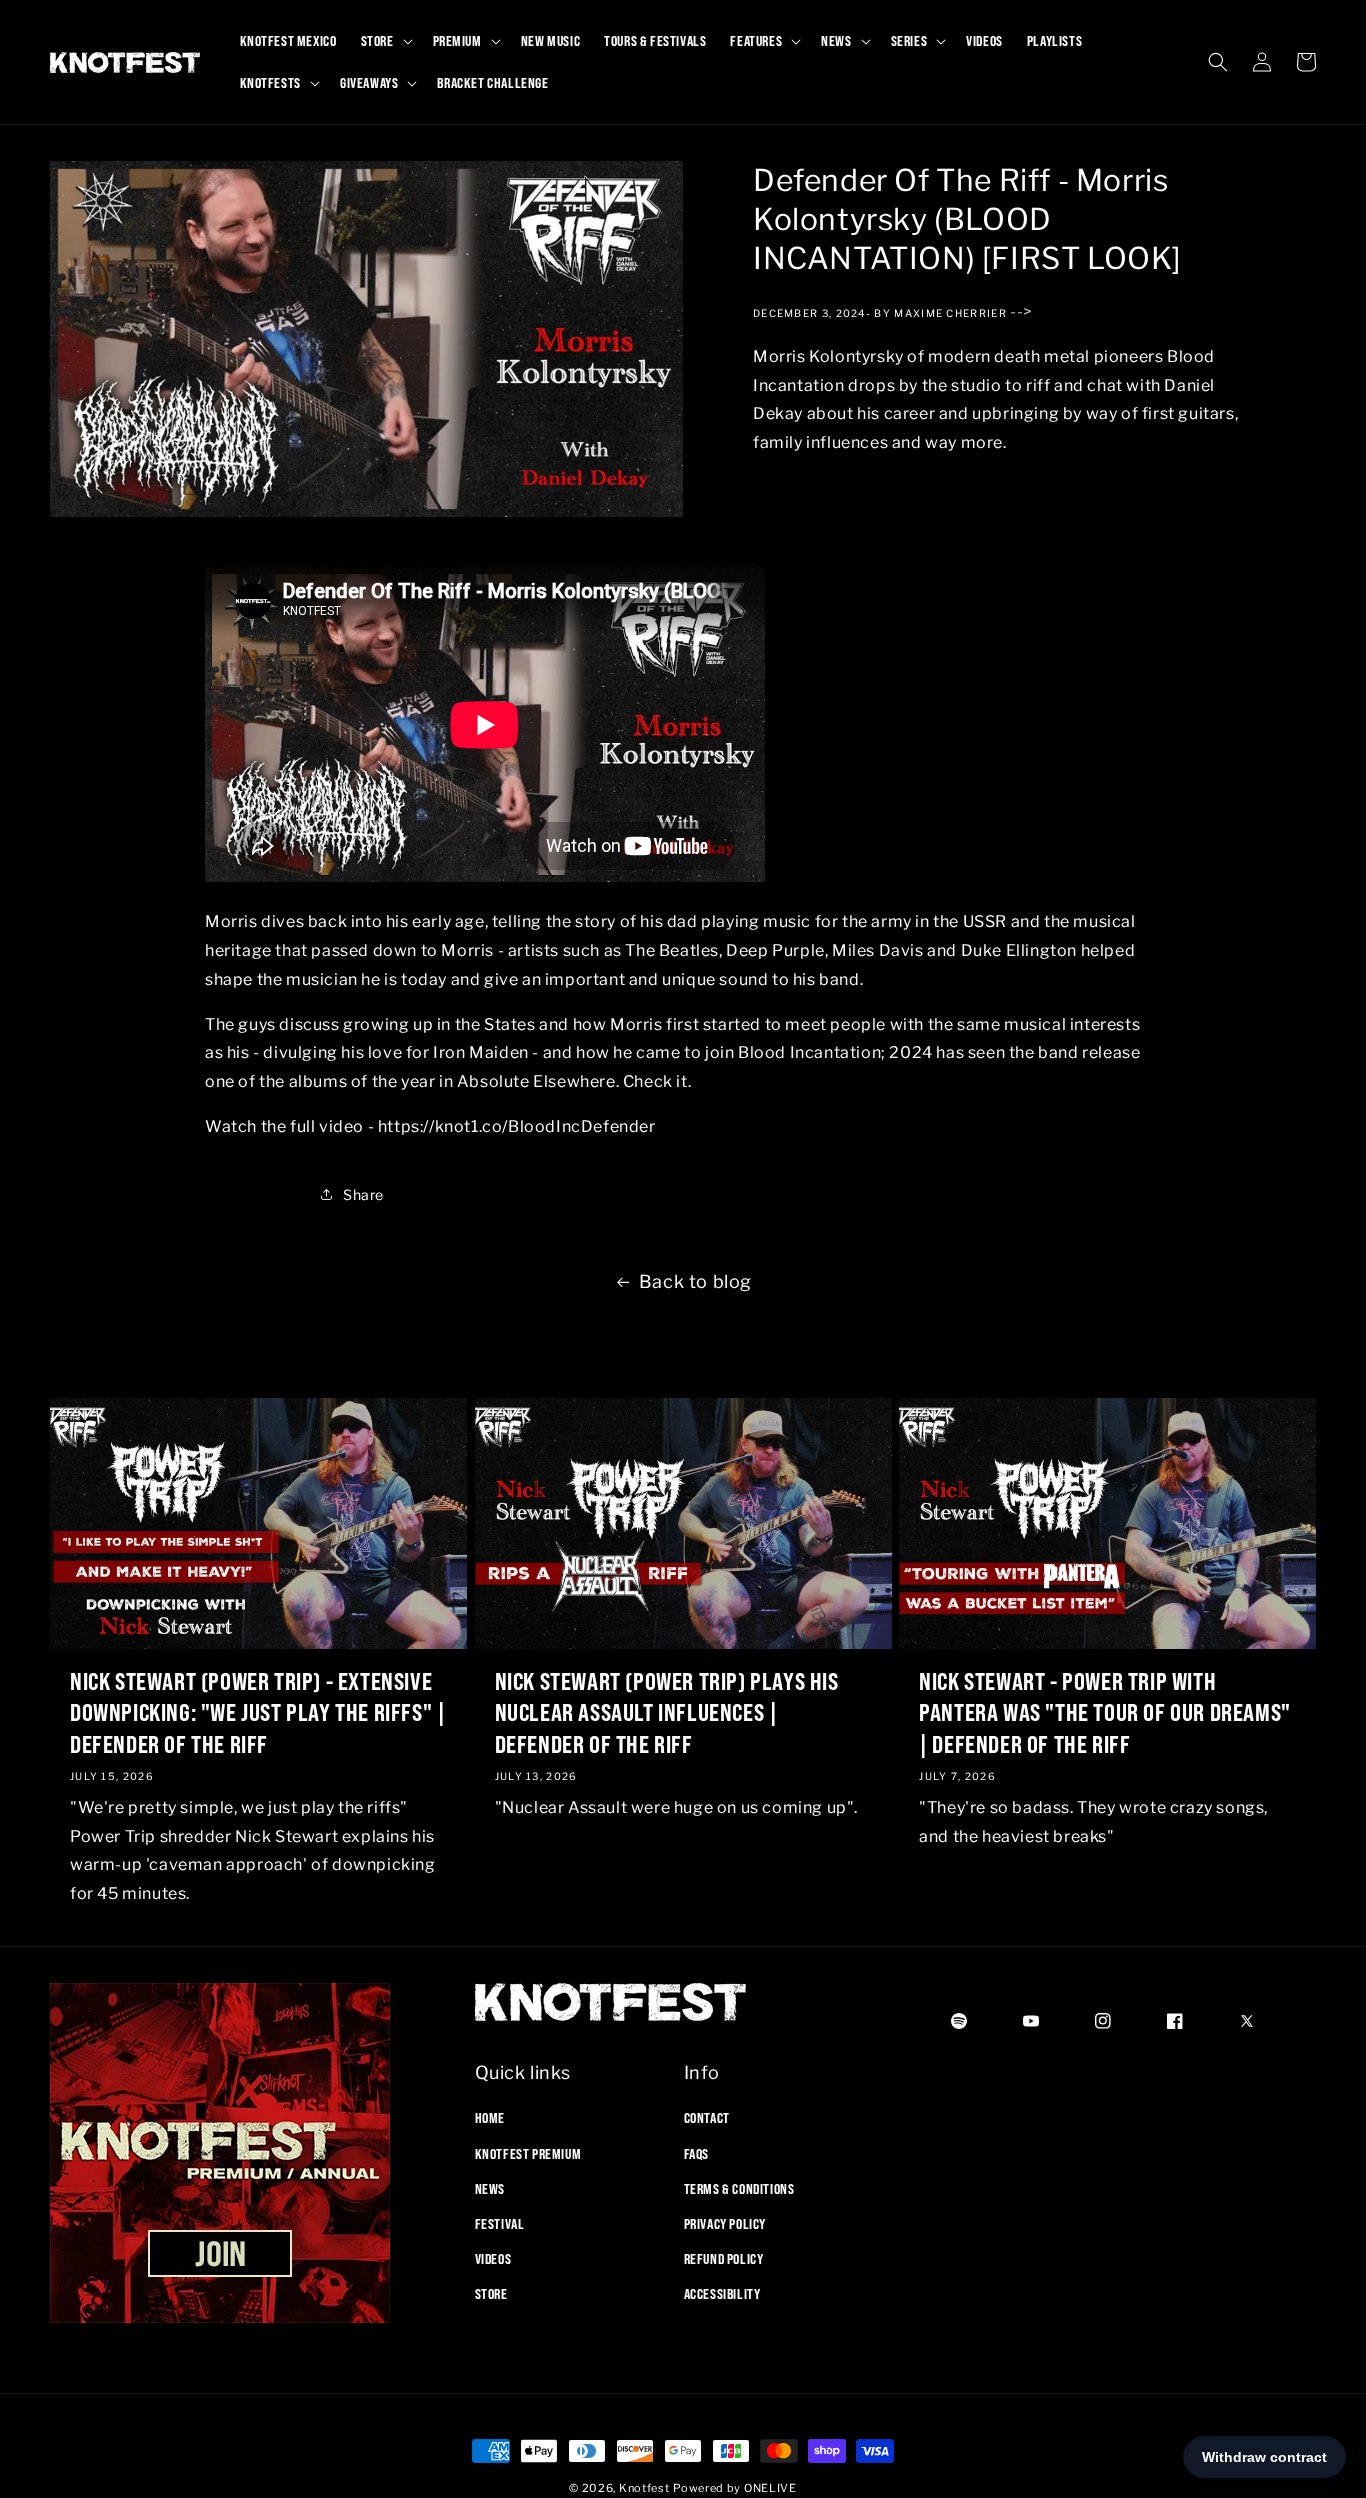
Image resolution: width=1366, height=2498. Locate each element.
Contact (707, 2118)
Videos (493, 2259)
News (490, 2189)
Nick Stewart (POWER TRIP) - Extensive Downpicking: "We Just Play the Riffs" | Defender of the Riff (257, 1712)
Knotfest (644, 2488)
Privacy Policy (725, 2224)
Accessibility (722, 2294)
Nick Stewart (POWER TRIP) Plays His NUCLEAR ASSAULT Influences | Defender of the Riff (667, 1712)
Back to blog (695, 1281)
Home (490, 2118)
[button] (385, 41)
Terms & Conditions (739, 2189)
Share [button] (363, 1193)
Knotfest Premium (528, 2154)
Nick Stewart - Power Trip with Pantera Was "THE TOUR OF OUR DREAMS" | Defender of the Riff (1105, 1712)
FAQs (696, 2154)
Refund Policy (724, 2259)
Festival (500, 2224)
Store (491, 2294)
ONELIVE (770, 2488)
